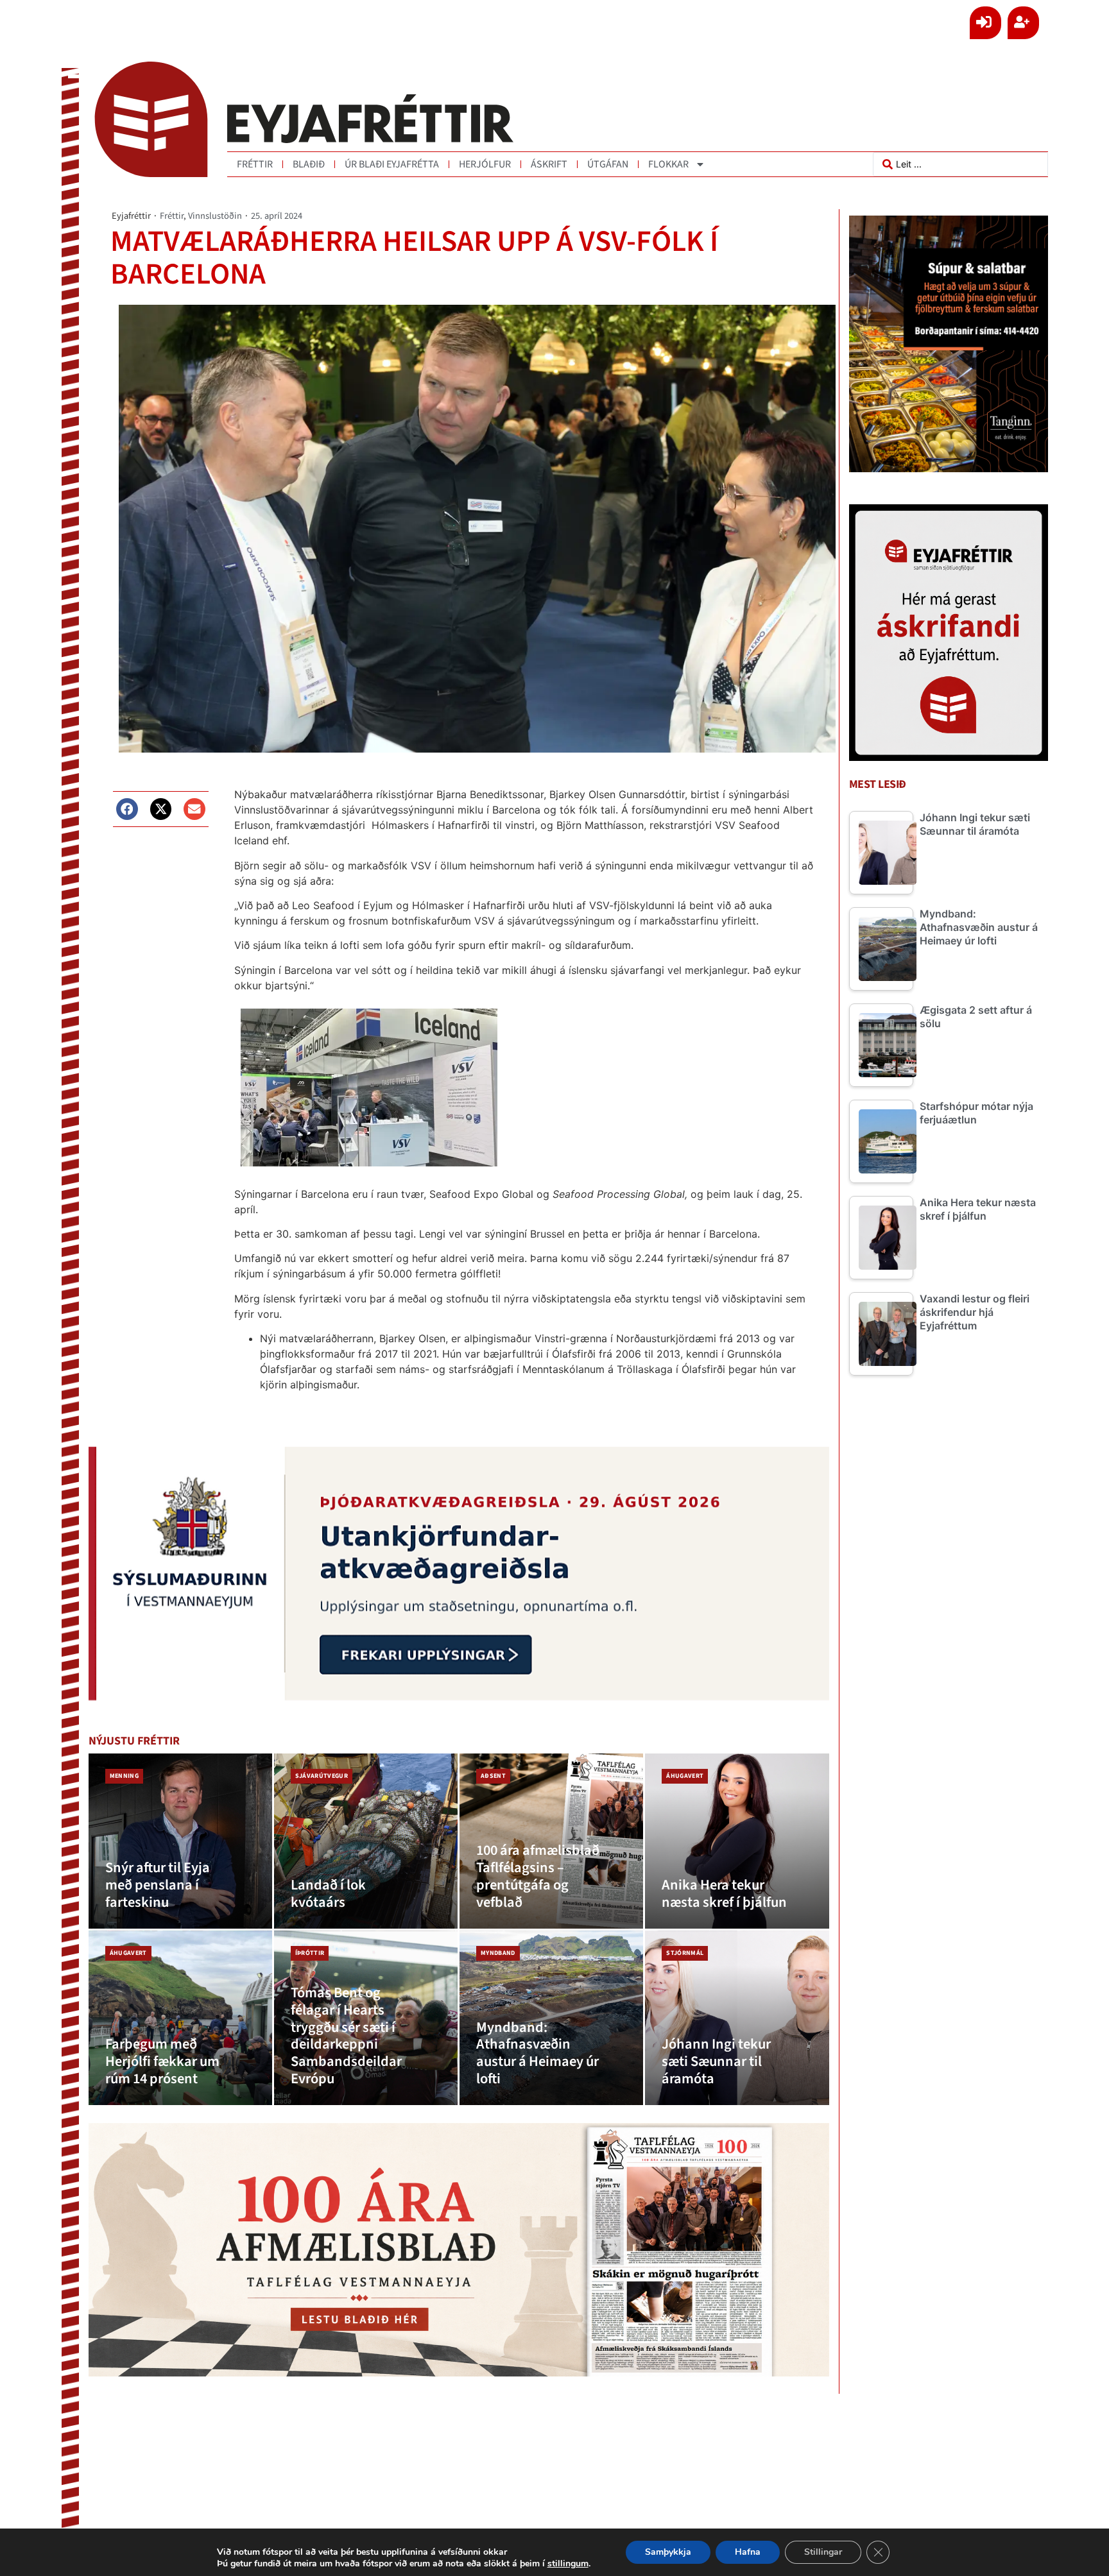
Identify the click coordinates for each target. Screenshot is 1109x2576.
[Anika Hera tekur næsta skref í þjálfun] (737, 1841)
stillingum (568, 2564)
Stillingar (823, 2552)
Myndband (498, 1953)
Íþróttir (310, 1953)
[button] (127, 809)
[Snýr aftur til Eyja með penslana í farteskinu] (180, 1841)
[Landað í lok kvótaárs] (366, 1841)
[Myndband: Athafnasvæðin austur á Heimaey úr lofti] (551, 2018)
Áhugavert (685, 1776)
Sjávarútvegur (322, 1776)
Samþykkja (668, 2552)
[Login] (985, 23)
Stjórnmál (685, 1953)
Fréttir (255, 164)
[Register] (1023, 23)
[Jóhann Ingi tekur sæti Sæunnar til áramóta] (737, 2018)
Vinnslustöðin (215, 216)
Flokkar (668, 164)
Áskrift (549, 164)
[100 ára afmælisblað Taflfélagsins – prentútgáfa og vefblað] (551, 1841)
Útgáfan (608, 164)
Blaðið (309, 164)
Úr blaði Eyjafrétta (392, 164)
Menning (124, 1776)
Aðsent (493, 1776)
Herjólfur (485, 164)
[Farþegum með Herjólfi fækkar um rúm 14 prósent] (180, 2018)
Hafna (748, 2552)
